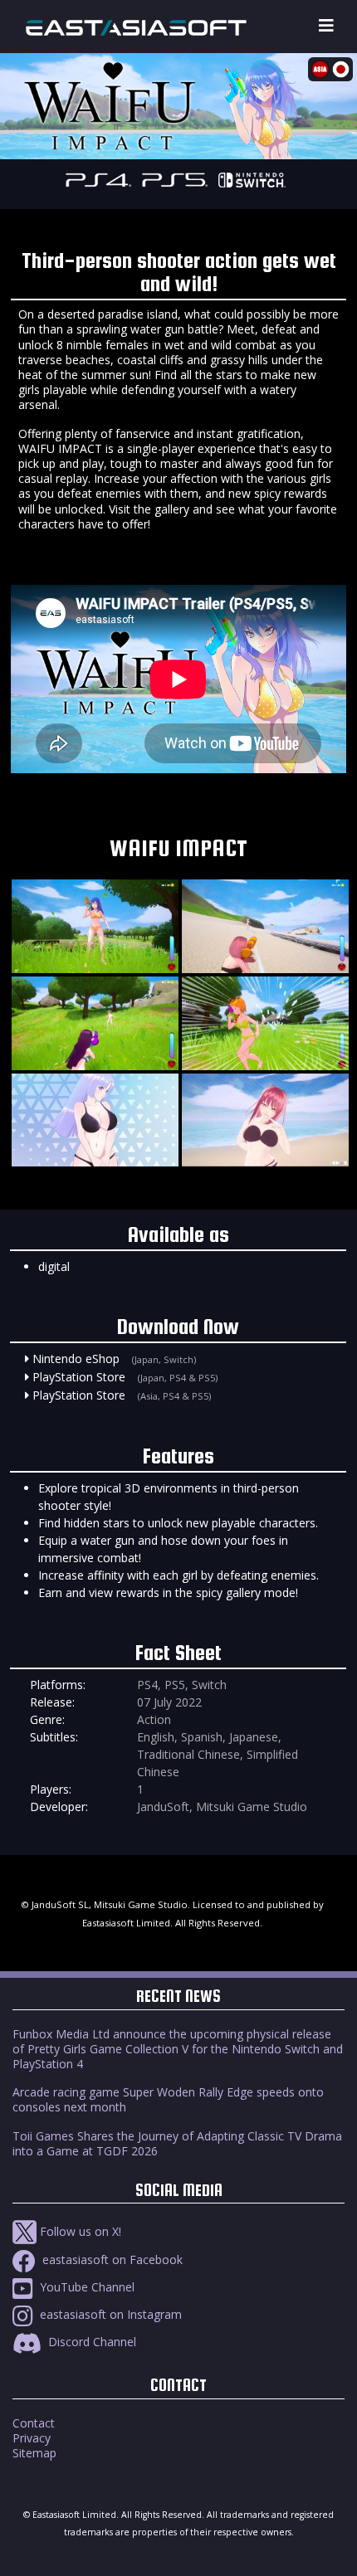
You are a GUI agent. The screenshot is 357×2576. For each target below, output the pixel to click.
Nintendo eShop (76, 1359)
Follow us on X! (79, 2231)
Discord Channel (90, 2342)
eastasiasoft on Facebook (111, 2259)
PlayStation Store (79, 1377)
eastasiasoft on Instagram (109, 2314)
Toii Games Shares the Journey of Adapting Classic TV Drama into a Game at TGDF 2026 (177, 2143)
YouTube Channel (86, 2287)
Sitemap (34, 2453)
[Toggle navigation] (326, 26)
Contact (34, 2423)
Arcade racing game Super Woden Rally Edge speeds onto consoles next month (168, 2099)
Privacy (32, 2438)
